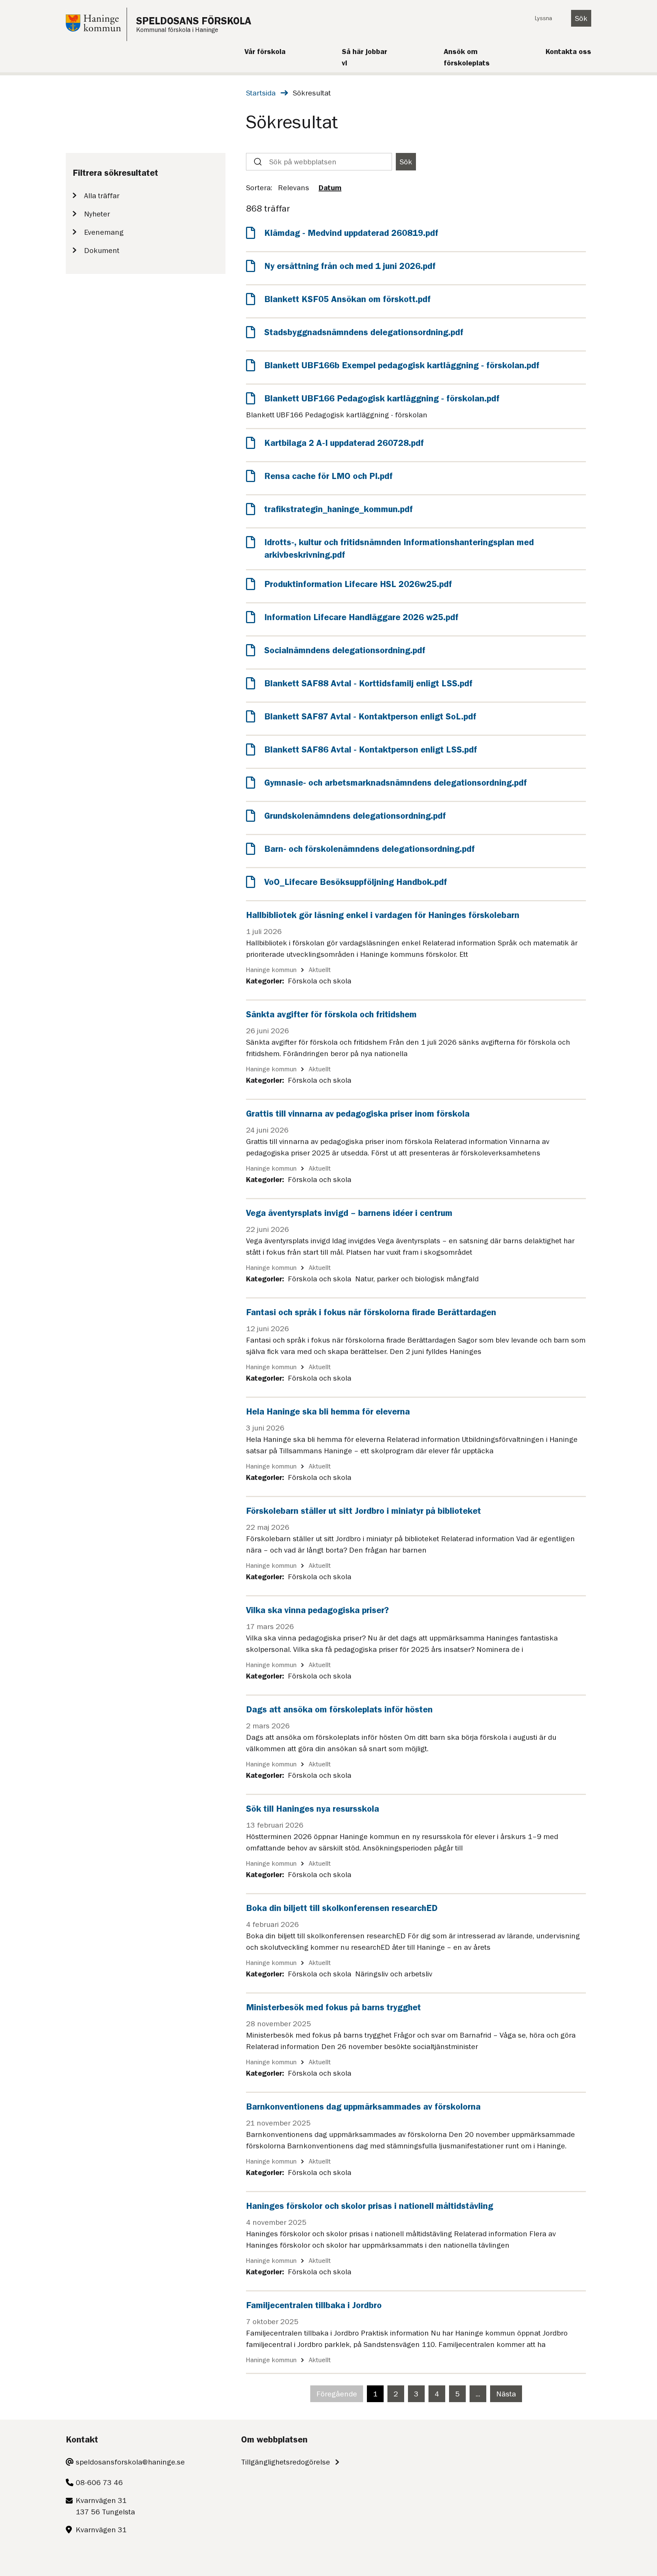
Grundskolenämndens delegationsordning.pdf (355, 816)
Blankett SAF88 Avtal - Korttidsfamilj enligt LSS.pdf (368, 683)
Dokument (102, 250)
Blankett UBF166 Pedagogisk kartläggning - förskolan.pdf (382, 398)
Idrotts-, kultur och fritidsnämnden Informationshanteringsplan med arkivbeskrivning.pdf (399, 549)
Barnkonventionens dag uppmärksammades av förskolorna (363, 2107)
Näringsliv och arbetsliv (394, 1974)
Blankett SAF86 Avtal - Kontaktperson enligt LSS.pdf (371, 749)
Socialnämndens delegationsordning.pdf (345, 650)
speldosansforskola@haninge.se (130, 2462)
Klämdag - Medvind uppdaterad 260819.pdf (351, 233)
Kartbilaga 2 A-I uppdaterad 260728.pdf (344, 443)
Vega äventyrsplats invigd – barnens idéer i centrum (349, 1213)
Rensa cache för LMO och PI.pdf (328, 476)
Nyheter (97, 214)
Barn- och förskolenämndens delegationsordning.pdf (370, 849)
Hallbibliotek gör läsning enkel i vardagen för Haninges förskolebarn (383, 915)
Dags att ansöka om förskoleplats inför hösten (339, 1709)
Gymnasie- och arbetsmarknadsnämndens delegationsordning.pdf (396, 783)
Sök (581, 18)
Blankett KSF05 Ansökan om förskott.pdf (348, 299)
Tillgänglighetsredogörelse (286, 2462)
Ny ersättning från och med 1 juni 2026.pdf (350, 266)
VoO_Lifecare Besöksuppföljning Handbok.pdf (356, 882)
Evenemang (104, 232)
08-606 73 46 (99, 2482)
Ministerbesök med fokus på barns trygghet (333, 2007)
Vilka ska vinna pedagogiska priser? (317, 1610)
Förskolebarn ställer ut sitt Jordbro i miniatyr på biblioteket (363, 1511)
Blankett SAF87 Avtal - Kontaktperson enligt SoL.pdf (370, 716)
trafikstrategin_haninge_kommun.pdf (339, 509)
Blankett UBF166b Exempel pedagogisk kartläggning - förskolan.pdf (402, 365)
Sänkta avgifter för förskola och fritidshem (331, 1014)
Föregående (340, 2396)
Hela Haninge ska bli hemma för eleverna (328, 1411)
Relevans (294, 188)
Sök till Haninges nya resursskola (313, 1809)
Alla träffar (102, 196)
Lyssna (543, 18)
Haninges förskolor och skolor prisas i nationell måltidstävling (370, 2206)
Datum (330, 188)
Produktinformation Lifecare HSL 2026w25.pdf (358, 584)
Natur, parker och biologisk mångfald (417, 1279)
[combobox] (319, 162)
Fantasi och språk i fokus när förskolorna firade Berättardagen (371, 1312)
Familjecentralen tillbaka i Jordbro (314, 2305)
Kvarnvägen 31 (101, 2530)
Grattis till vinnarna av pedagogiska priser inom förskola (358, 1114)
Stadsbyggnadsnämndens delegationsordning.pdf (364, 332)
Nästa (509, 2396)
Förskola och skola (320, 981)
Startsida (261, 93)
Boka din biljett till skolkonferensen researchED (342, 1908)
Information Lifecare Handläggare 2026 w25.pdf (361, 617)
